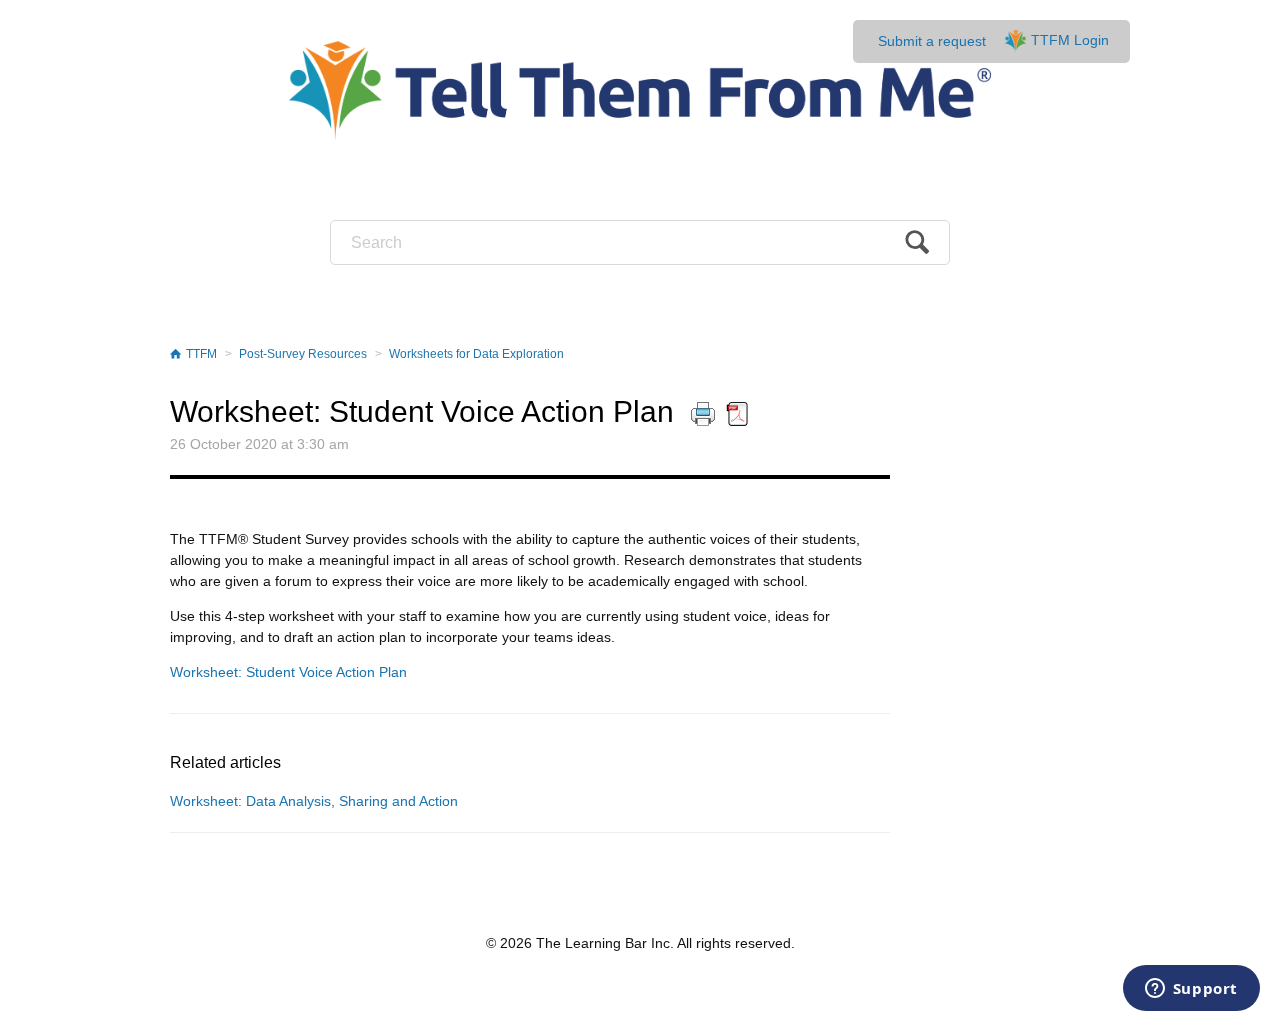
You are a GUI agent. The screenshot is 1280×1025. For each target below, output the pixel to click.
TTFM (201, 354)
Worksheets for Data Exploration (476, 354)
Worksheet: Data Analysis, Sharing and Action (314, 801)
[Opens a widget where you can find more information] (1191, 990)
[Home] (640, 90)
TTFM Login (1070, 40)
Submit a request (932, 41)
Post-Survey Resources (303, 354)
